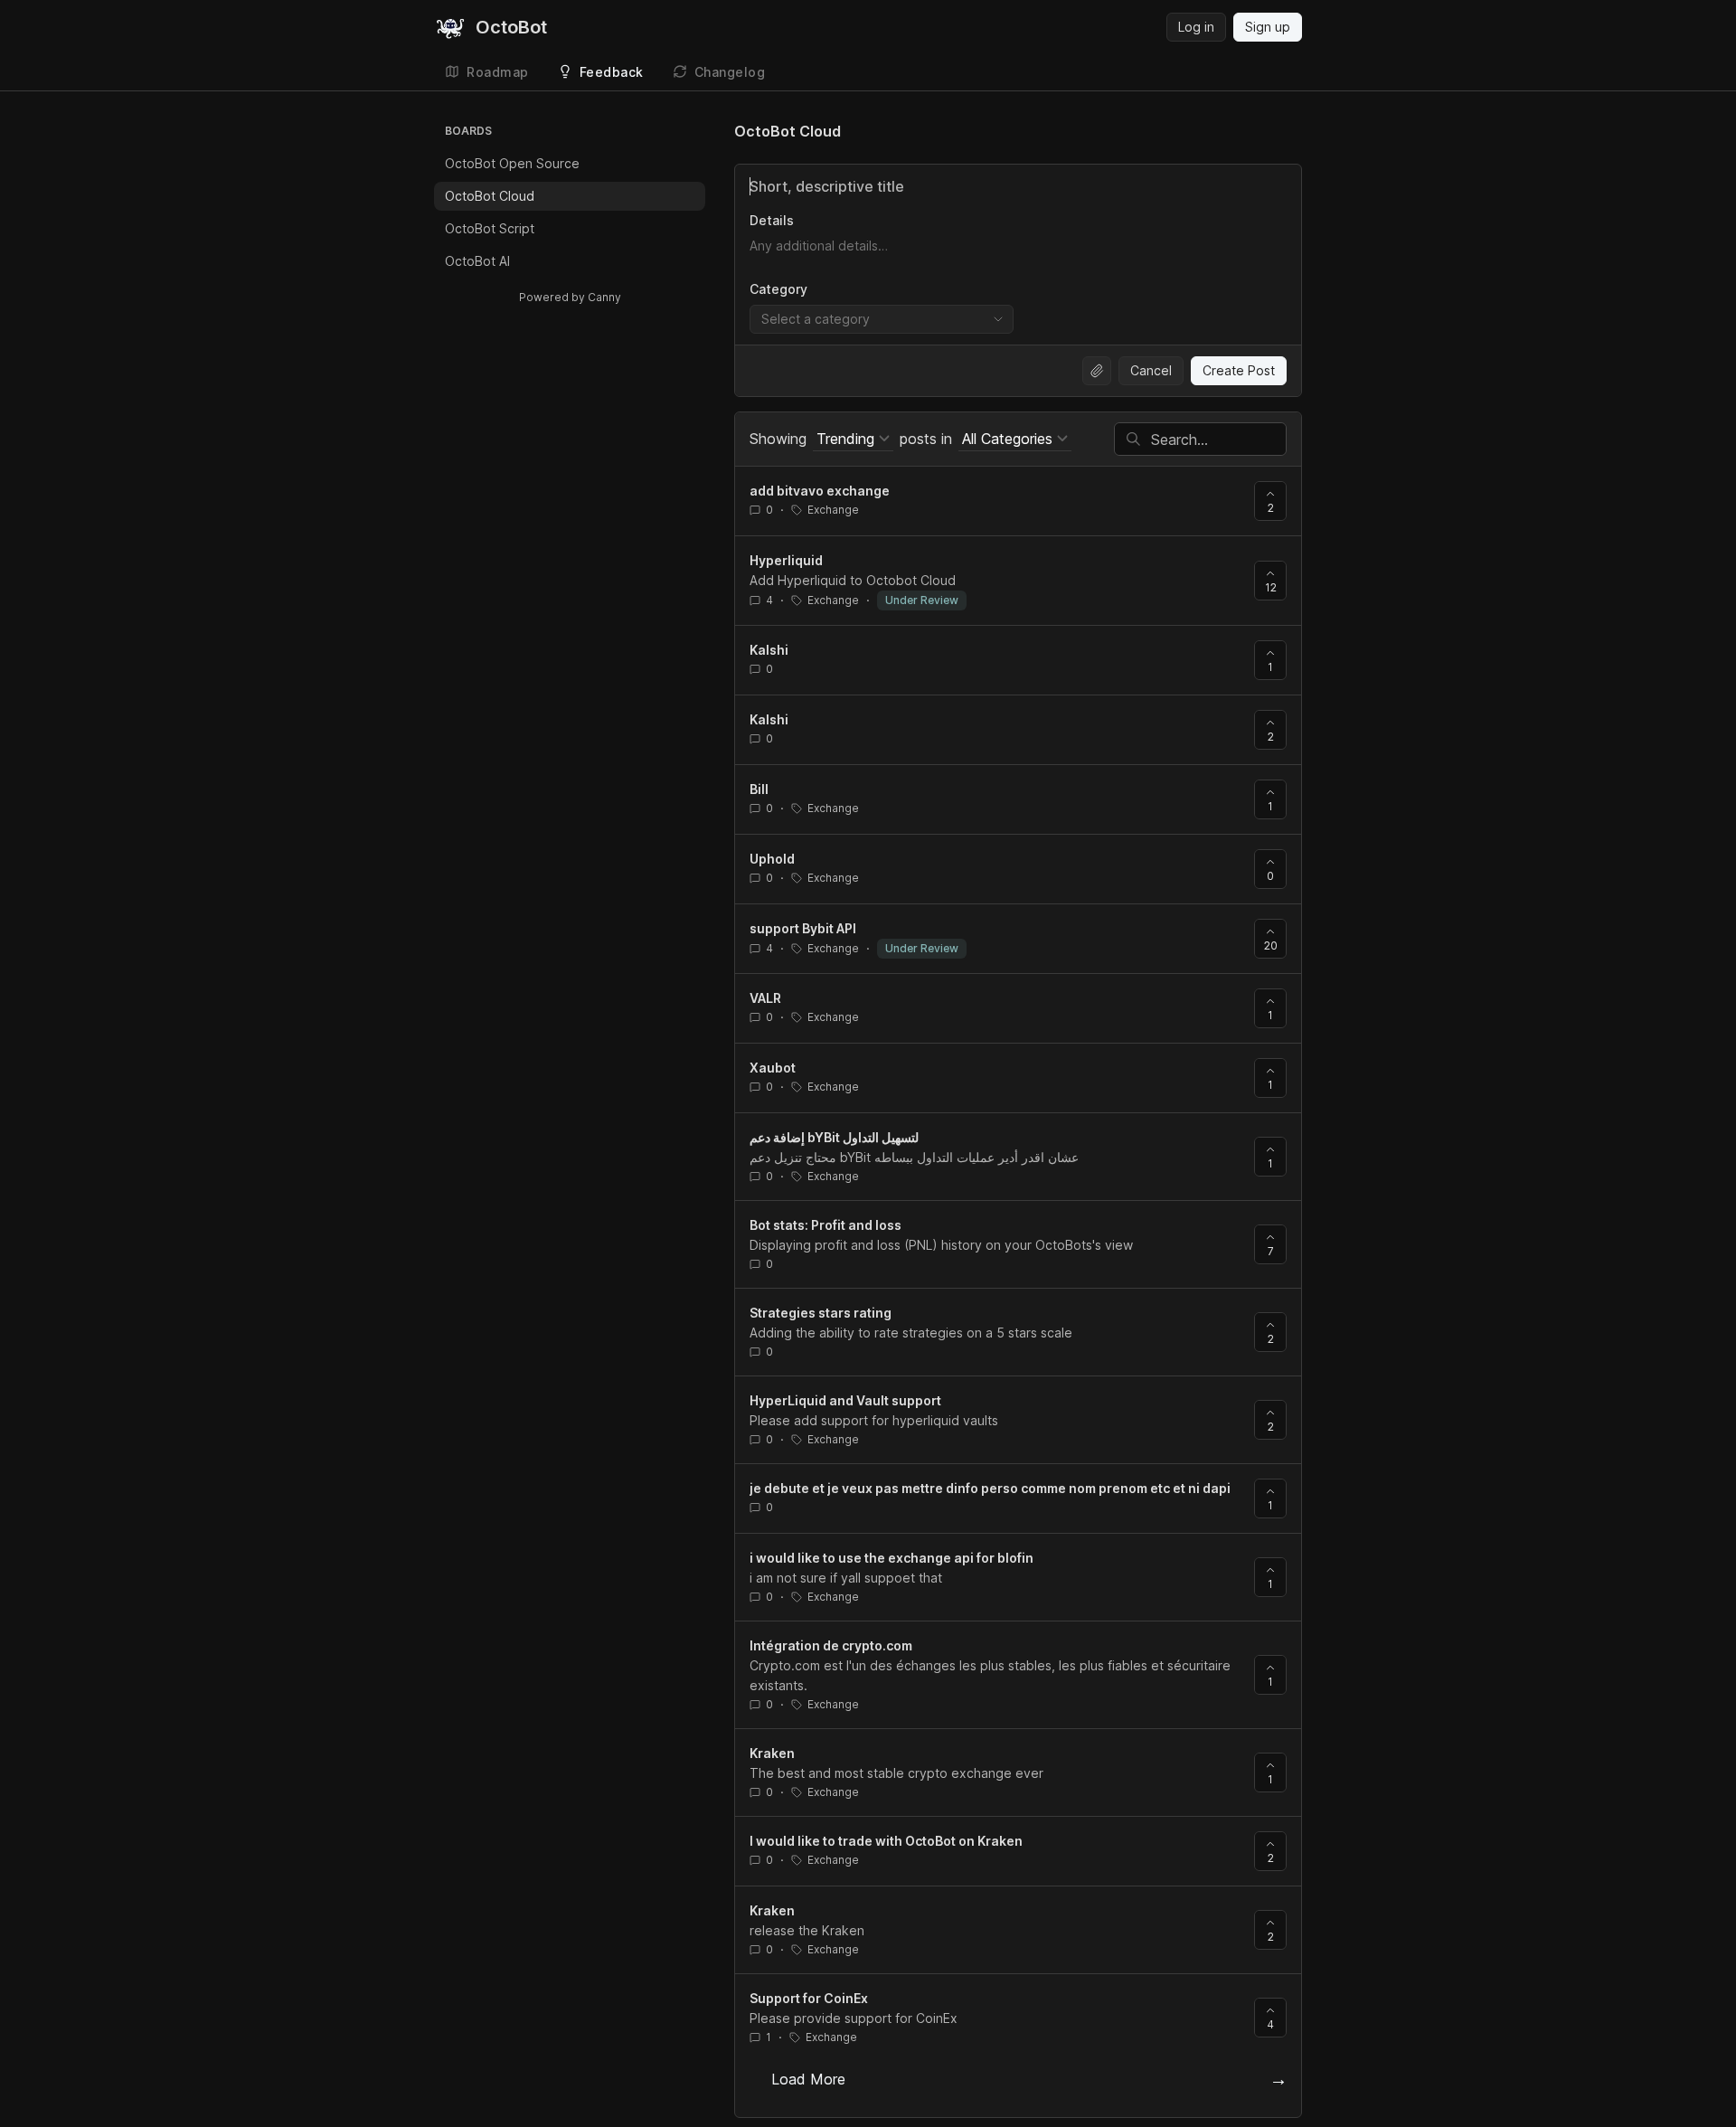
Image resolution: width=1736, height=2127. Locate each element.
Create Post (1239, 370)
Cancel (1151, 370)
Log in (1196, 27)
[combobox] (882, 319)
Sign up (1268, 27)
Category (778, 289)
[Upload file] (1097, 371)
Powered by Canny (570, 297)
